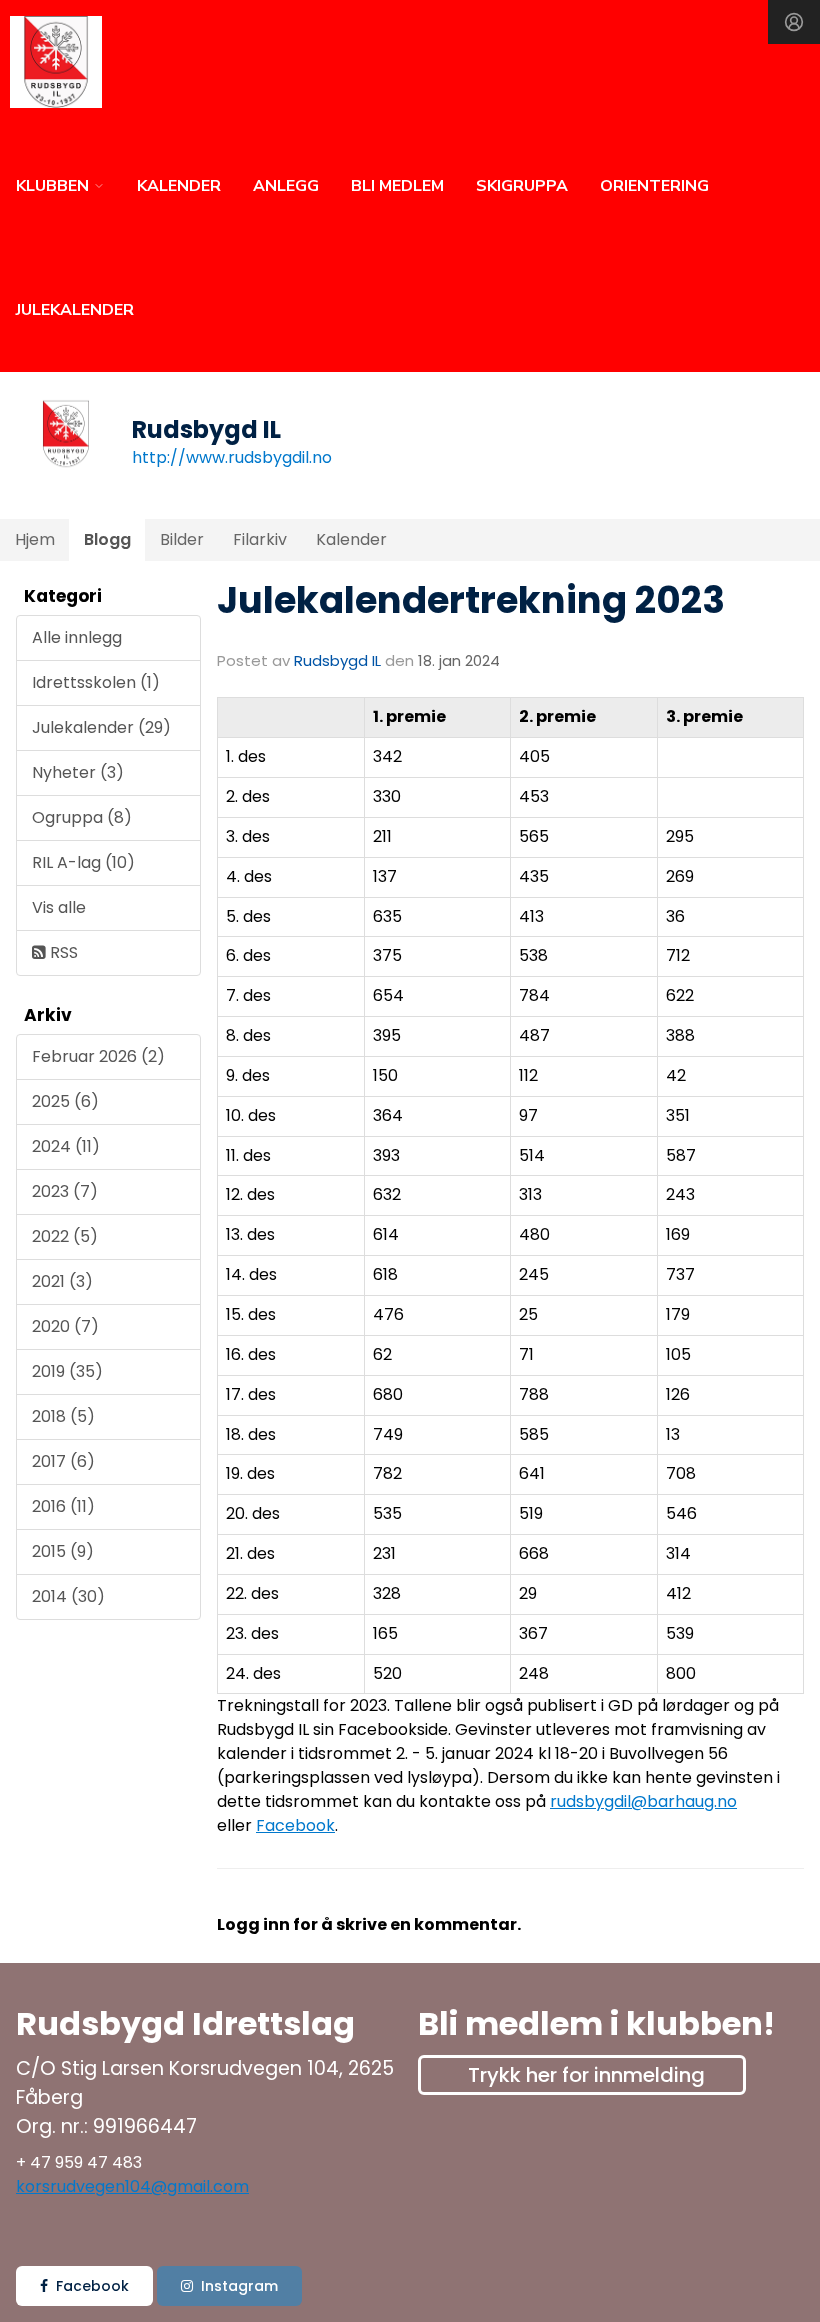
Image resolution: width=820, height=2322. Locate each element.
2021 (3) (62, 1281)
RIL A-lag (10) (83, 862)
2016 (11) (63, 1506)
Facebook (295, 1825)
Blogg (107, 539)
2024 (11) (66, 1146)
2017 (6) (63, 1461)
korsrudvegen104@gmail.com (132, 2186)
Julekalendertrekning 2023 (471, 600)
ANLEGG (286, 186)
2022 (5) (65, 1236)
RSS (62, 952)
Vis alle (59, 907)
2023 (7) (65, 1191)
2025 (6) (65, 1101)
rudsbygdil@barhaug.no (643, 1801)
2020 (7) (65, 1326)
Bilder (182, 539)
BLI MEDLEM (397, 186)
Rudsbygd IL (337, 660)
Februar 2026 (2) (98, 1056)
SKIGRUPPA (522, 186)
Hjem (35, 539)
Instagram (239, 2286)
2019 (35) (67, 1371)
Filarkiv (260, 539)
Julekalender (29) (101, 727)
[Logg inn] (794, 22)
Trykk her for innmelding (586, 2075)
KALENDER (179, 186)
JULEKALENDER (75, 310)
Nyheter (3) (78, 772)
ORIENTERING (654, 186)
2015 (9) (63, 1551)
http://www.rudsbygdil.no (232, 457)
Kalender (351, 539)
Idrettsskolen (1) (96, 682)
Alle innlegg (77, 637)
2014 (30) (68, 1596)
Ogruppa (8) (82, 817)
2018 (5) (63, 1416)
